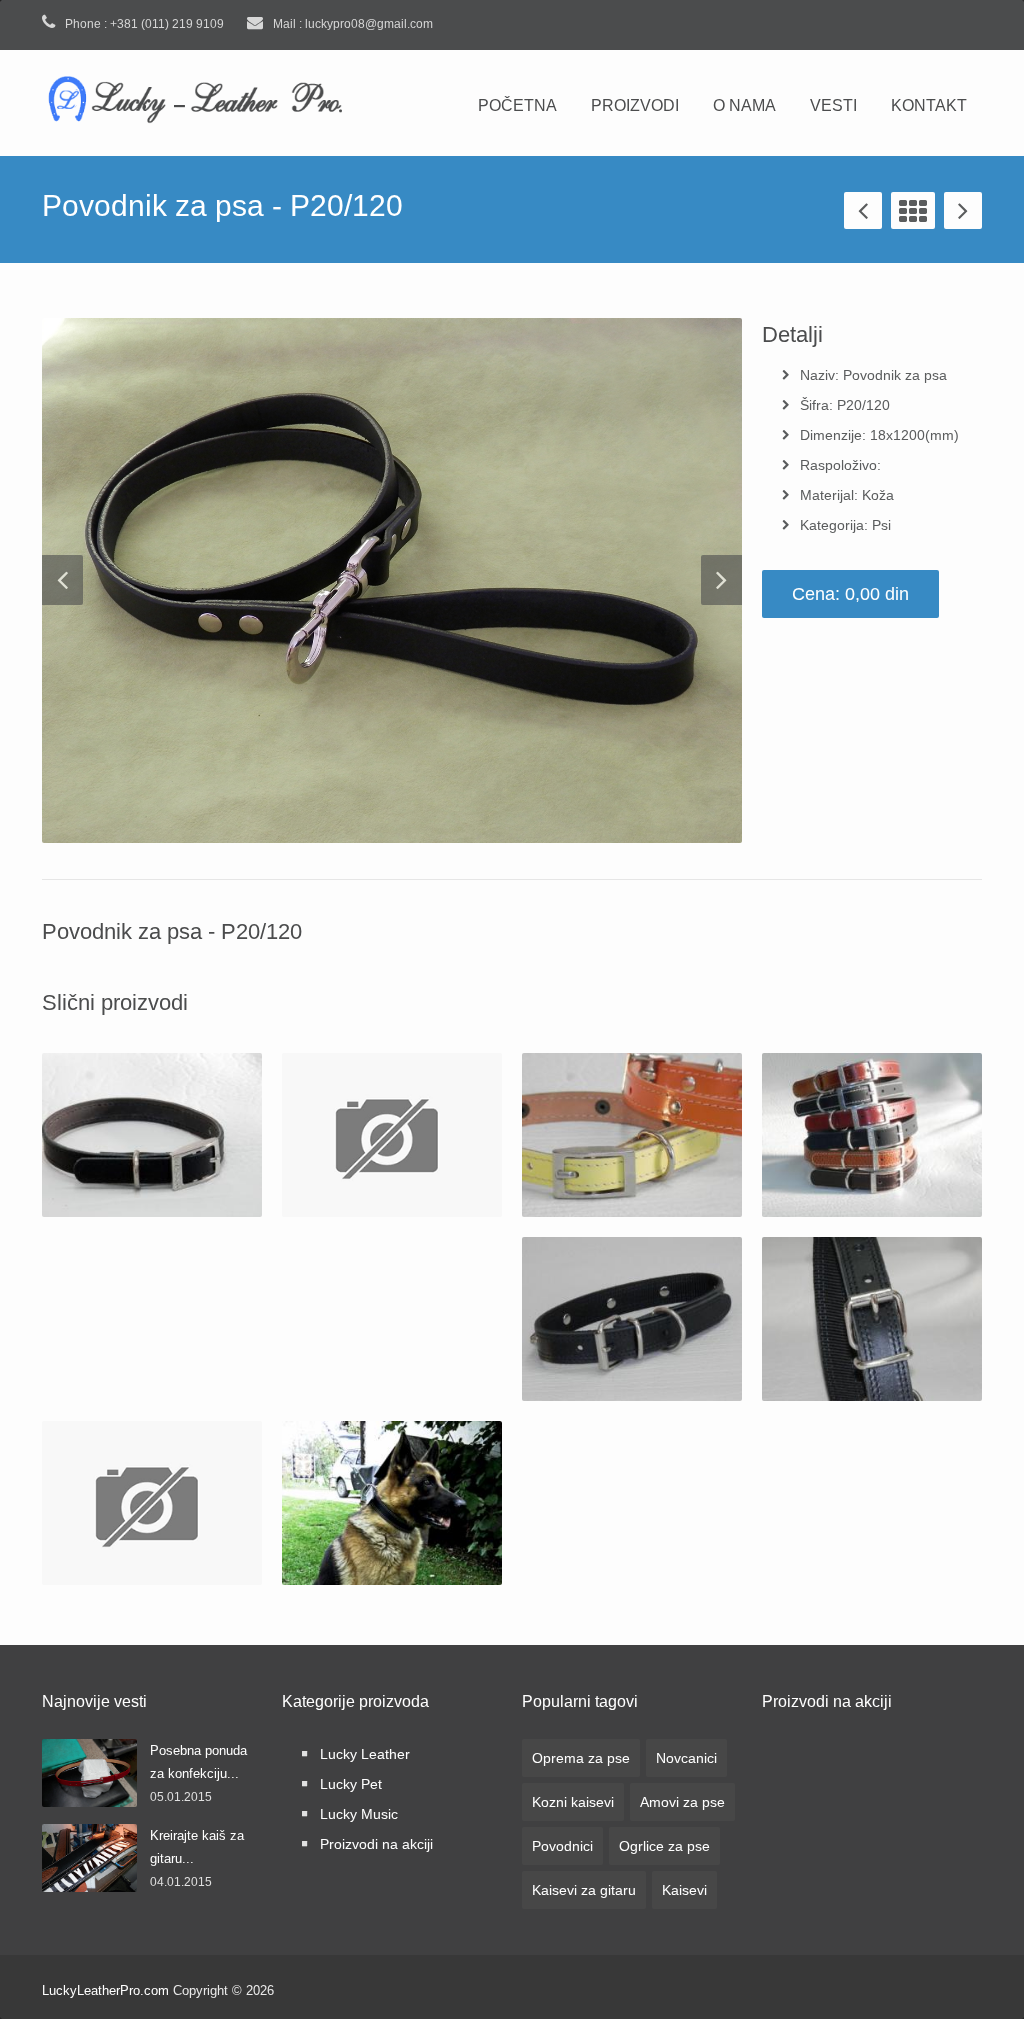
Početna (517, 105)
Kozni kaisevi (573, 1802)
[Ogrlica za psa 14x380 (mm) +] (152, 1135)
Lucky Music (359, 1814)
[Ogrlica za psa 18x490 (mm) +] (392, 1135)
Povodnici (562, 1846)
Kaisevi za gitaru (584, 1890)
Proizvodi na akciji (376, 1844)
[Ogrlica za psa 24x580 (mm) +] (872, 1319)
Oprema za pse (581, 1758)
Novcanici (686, 1758)
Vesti (833, 105)
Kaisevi (684, 1890)
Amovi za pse (682, 1802)
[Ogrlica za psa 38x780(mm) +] (392, 1503)
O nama (744, 105)
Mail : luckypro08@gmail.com (351, 24)
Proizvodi (635, 105)
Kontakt (929, 105)
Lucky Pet (351, 1784)
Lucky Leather (365, 1754)
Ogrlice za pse (664, 1846)
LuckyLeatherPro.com (105, 1990)
